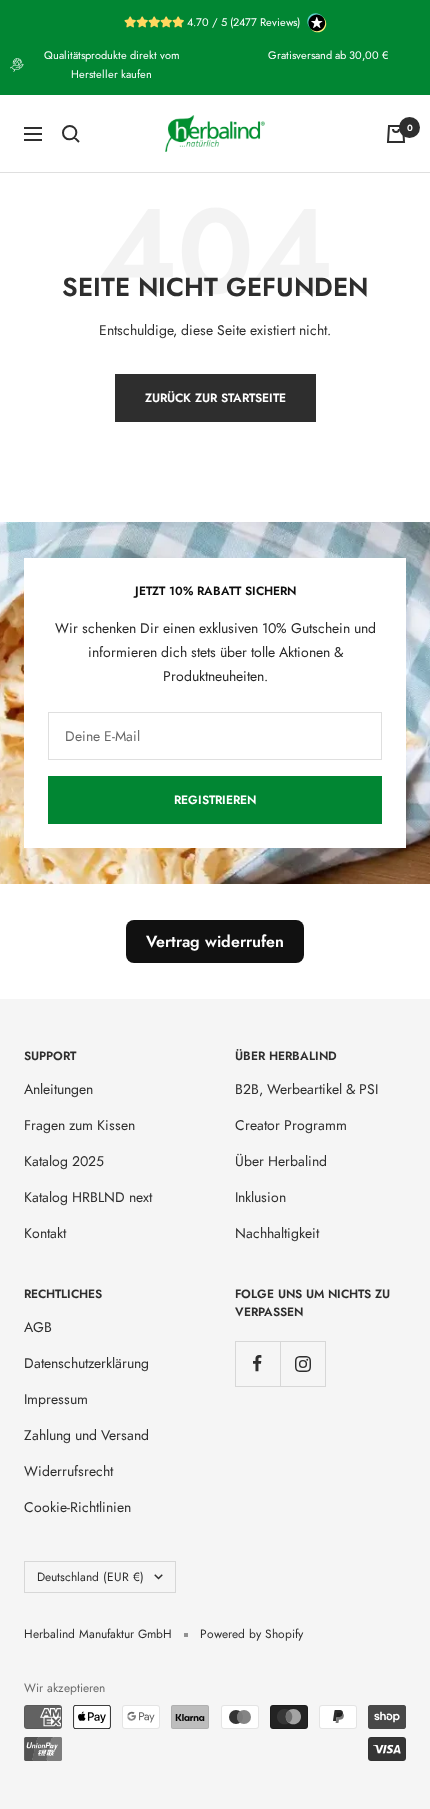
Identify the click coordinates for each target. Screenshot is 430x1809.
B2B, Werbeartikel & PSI (306, 1089)
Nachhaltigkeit (277, 1233)
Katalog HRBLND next (88, 1197)
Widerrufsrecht (68, 1471)
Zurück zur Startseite (215, 398)
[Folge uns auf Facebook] (257, 1363)
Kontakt (45, 1233)
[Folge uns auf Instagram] (302, 1363)
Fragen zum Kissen (79, 1125)
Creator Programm (291, 1125)
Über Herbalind (281, 1161)
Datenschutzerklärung (86, 1363)
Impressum (56, 1399)
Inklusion (260, 1197)
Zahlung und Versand (86, 1435)
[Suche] (71, 134)
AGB (38, 1327)
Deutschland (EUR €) (90, 1577)
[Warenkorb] (396, 134)
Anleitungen (58, 1089)
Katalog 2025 (64, 1161)
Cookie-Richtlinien (77, 1507)
